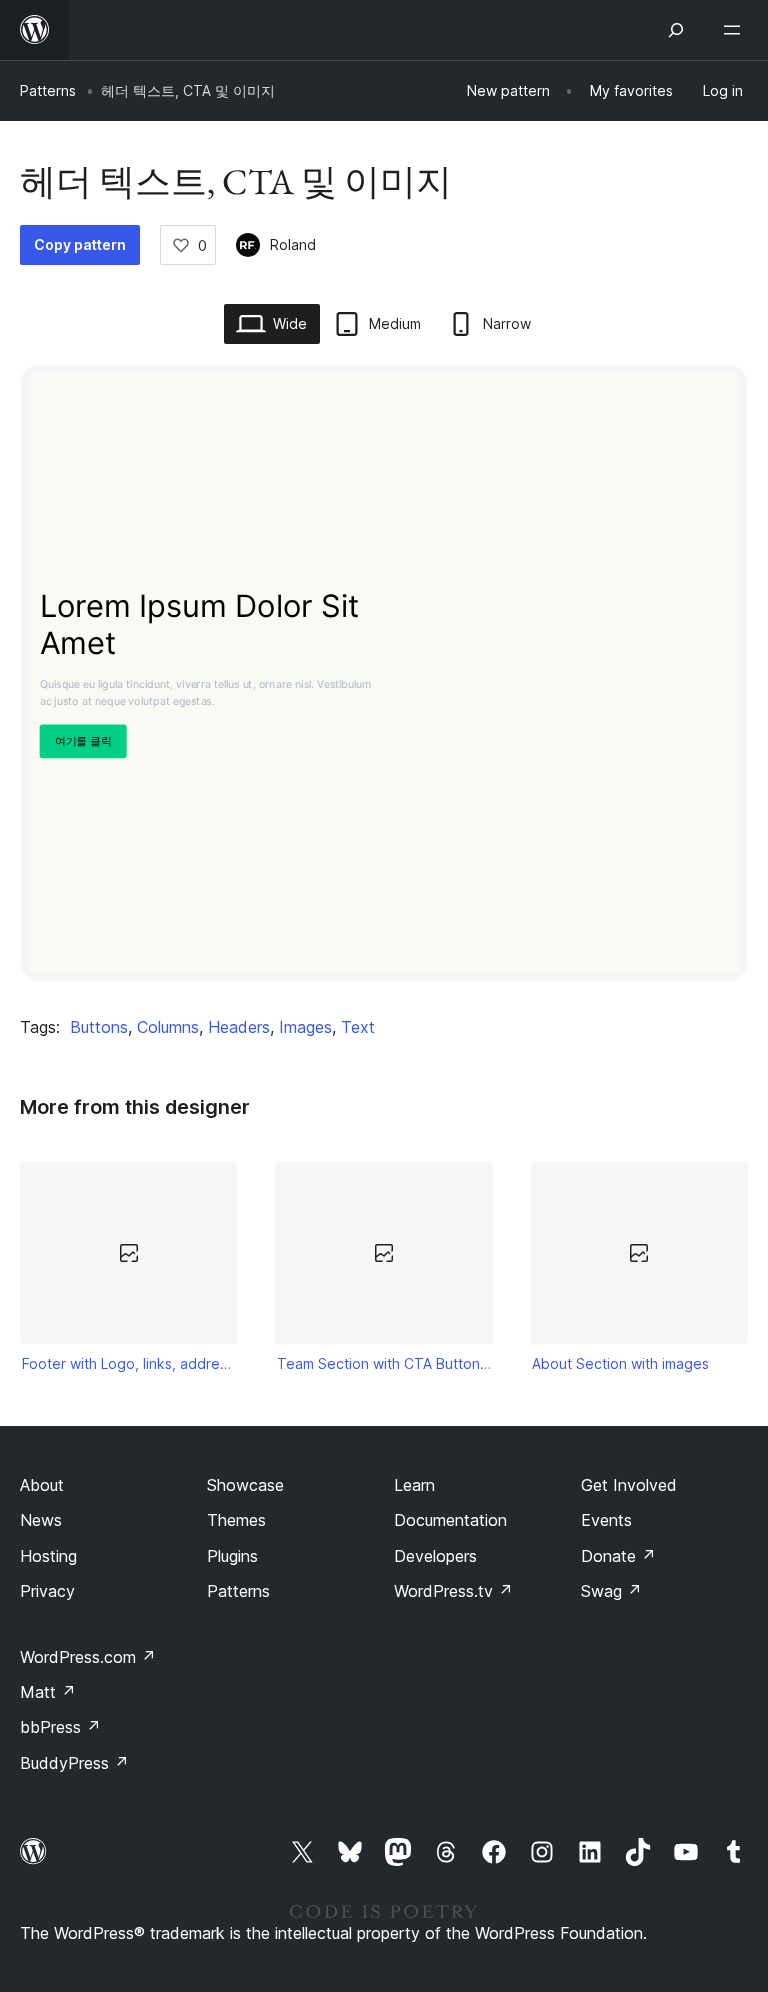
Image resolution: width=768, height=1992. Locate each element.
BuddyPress (74, 1763)
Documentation (450, 1520)
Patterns (48, 90)
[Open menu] (736, 30)
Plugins (232, 1556)
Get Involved (629, 1485)
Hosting (48, 1556)
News (41, 1520)
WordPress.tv (453, 1591)
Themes (236, 1520)
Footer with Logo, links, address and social (129, 1363)
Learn (414, 1485)
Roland (293, 244)
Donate (618, 1556)
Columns (168, 1027)
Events (606, 1520)
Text (358, 1027)
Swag (611, 1591)
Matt (48, 1692)
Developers (435, 1556)
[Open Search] (676, 30)
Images (305, 1027)
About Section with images (620, 1363)
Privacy (47, 1591)
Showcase (245, 1485)
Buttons (99, 1027)
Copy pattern (80, 244)
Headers (239, 1027)
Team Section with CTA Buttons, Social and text (384, 1363)
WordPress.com (88, 1657)
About (42, 1485)
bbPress (60, 1727)
